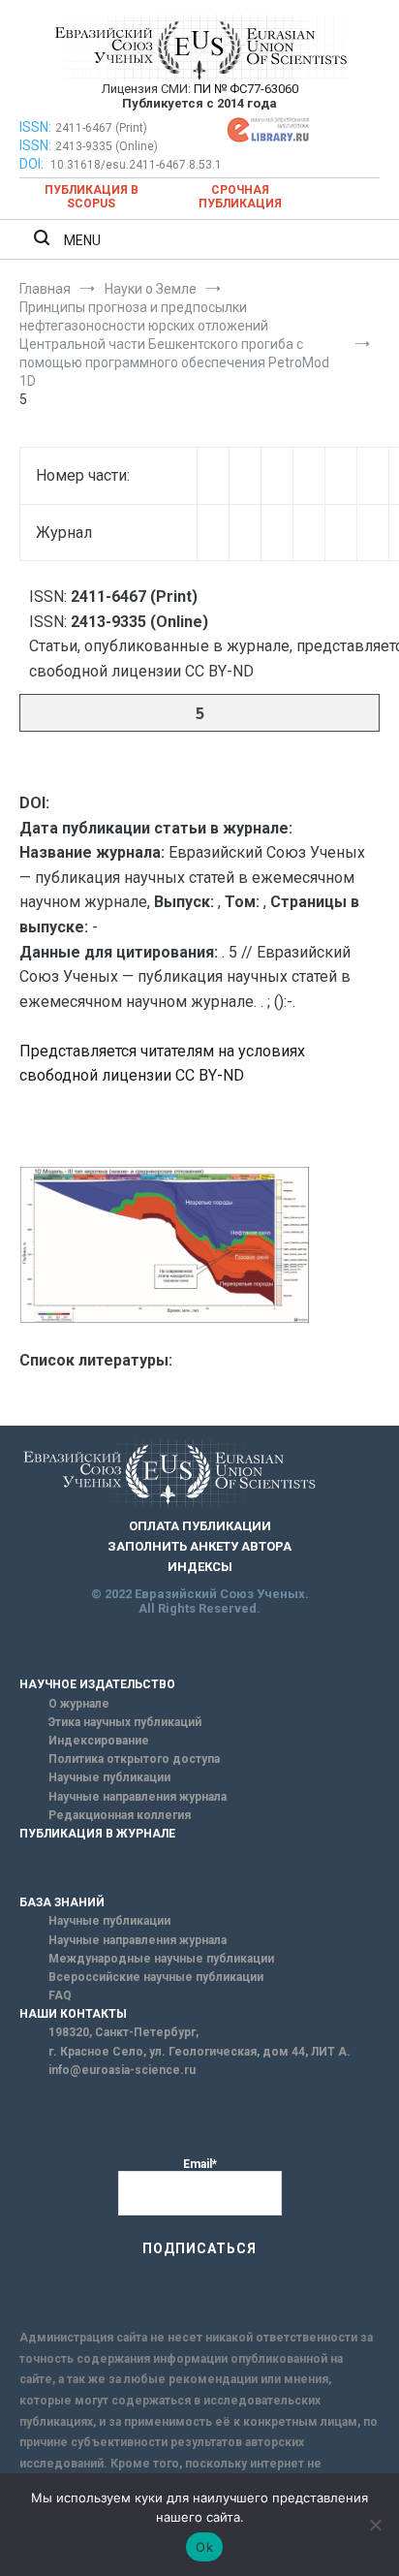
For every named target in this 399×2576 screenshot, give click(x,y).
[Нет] (375, 2525)
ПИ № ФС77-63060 (246, 89)
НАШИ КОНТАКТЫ (73, 2014)
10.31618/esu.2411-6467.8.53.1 (136, 165)
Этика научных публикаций (125, 1722)
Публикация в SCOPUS (92, 197)
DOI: (33, 164)
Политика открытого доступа (134, 1759)
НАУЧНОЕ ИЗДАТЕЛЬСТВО (97, 1684)
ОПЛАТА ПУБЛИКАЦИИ (200, 1526)
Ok (204, 2547)
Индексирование (99, 1741)
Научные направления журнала (138, 1797)
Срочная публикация (240, 197)
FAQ (60, 1995)
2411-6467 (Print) (101, 128)
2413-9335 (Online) (107, 146)
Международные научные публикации (161, 1959)
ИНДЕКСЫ (200, 1567)
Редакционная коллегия (120, 1815)
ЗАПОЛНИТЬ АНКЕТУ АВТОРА (199, 1546)
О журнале (79, 1704)
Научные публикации (109, 1777)
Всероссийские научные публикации (156, 1977)
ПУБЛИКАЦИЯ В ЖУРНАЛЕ (97, 1834)
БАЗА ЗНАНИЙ (62, 1902)
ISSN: (35, 127)
